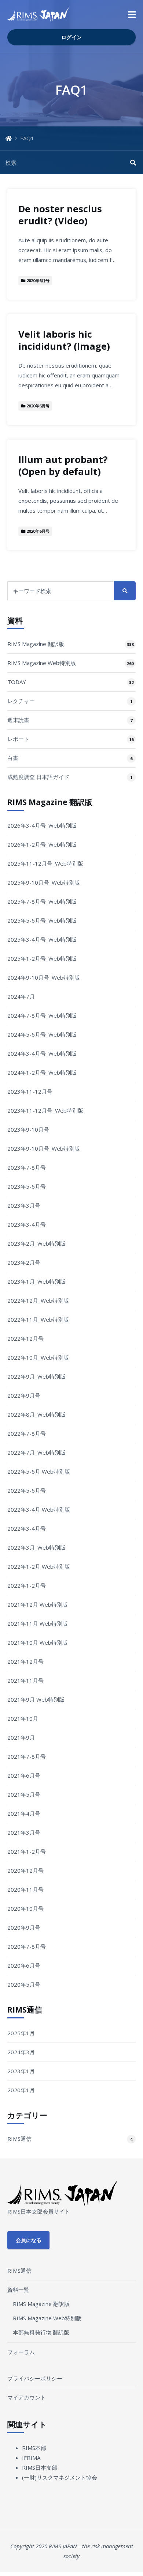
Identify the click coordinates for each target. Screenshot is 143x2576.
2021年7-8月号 (27, 1756)
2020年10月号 (25, 1908)
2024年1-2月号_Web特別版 (42, 1072)
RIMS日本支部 (40, 2467)
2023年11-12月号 (30, 1091)
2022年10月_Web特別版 (38, 1357)
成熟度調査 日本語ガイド (38, 777)
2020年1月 (21, 2090)
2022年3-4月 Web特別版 (39, 1509)
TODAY (17, 682)
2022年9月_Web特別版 (36, 1376)
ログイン (71, 37)
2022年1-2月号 (27, 1585)
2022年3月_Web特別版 (36, 1547)
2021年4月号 (24, 1813)
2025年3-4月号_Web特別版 (42, 939)
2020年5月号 (24, 1984)
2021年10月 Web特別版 (38, 1642)
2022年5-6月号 (27, 1490)
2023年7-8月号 (27, 1167)
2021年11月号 (25, 1680)
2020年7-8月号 (27, 1946)
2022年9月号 (24, 1395)
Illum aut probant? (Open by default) (63, 466)
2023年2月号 (24, 1262)
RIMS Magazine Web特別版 (42, 663)
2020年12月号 (25, 1870)
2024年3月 (21, 2052)
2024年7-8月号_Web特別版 (42, 1015)
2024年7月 (21, 996)
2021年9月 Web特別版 (36, 1699)
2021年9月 (21, 1737)
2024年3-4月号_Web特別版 (42, 1053)
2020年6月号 (24, 1965)
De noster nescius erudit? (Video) (60, 215)
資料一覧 (18, 2290)
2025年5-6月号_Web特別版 (42, 920)
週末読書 (18, 720)
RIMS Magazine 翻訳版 (36, 644)
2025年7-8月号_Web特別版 (42, 901)
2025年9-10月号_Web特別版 (44, 882)
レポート (18, 739)
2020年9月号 (24, 1927)
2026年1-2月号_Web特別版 (42, 844)
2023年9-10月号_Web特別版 (44, 1148)
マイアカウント (27, 2397)
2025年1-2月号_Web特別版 (42, 958)
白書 (13, 758)
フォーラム (21, 2352)
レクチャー (21, 701)
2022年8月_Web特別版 (36, 1414)
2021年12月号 (25, 1661)
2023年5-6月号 (27, 1186)
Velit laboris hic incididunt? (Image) (64, 340)
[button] (132, 15)
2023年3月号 (24, 1205)
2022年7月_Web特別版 (36, 1452)
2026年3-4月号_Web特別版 (42, 825)
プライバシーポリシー (35, 2378)
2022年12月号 (25, 1338)
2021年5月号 (24, 1794)
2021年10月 (23, 1718)
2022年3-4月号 (27, 1528)
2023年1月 (21, 2071)
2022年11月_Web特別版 (38, 1319)
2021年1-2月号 (27, 1851)
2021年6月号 (24, 1775)
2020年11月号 (25, 1889)
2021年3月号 (24, 1832)
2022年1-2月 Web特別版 (39, 1566)
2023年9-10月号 (28, 1129)
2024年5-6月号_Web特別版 (42, 1034)
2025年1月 (21, 2033)
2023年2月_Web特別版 (36, 1243)
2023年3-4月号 (27, 1224)
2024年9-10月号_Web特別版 (44, 977)
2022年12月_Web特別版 (38, 1300)
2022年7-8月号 (27, 1433)
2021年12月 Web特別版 (38, 1604)
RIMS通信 (19, 2139)
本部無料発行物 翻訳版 (41, 2332)
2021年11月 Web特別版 (38, 1623)
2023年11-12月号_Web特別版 (45, 1110)
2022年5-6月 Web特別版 (39, 1471)
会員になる (29, 2240)
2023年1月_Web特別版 (36, 1281)
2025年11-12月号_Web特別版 (45, 863)
